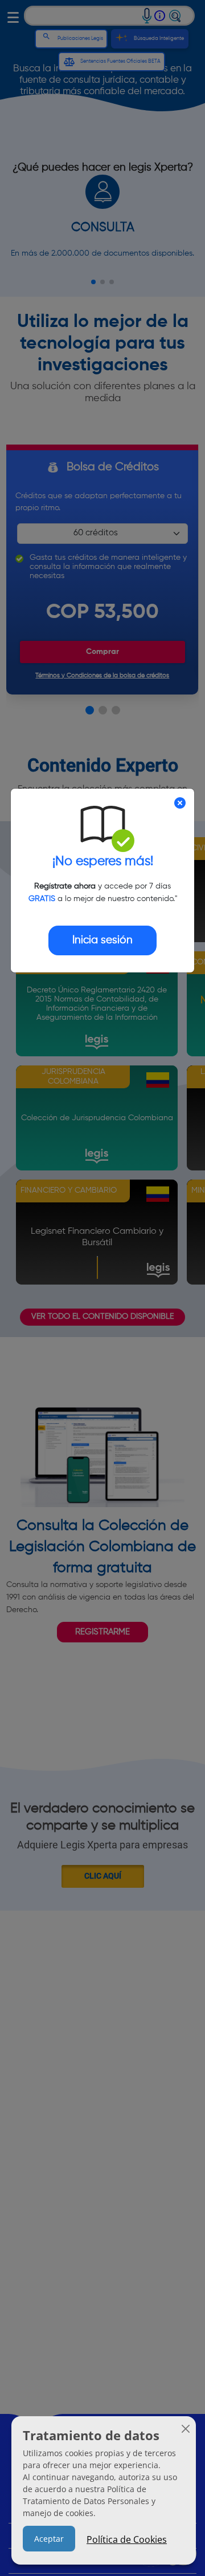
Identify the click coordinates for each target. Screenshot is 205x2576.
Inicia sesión (102, 940)
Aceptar (49, 2539)
